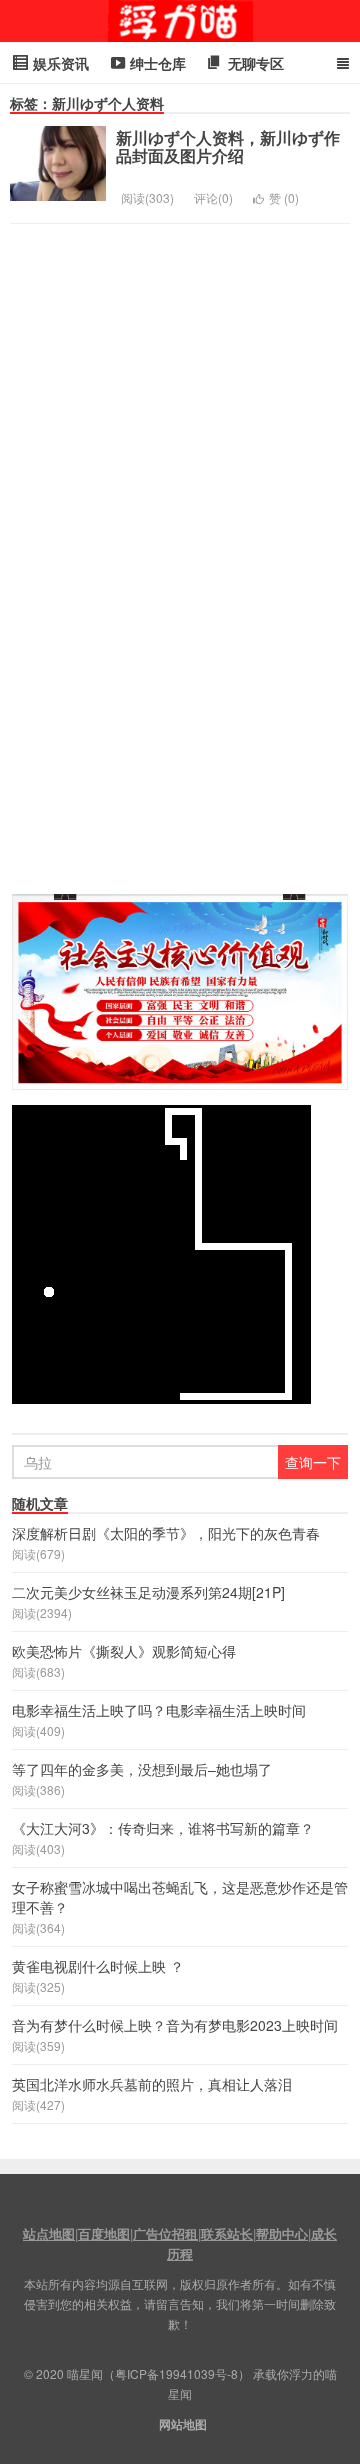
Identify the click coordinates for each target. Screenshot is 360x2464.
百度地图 (104, 2233)
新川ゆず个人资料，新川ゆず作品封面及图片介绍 (228, 147)
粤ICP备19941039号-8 (176, 2373)
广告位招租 (165, 2233)
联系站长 (227, 2233)
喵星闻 (180, 21)
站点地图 (49, 2233)
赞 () (284, 197)
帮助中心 (282, 2233)
